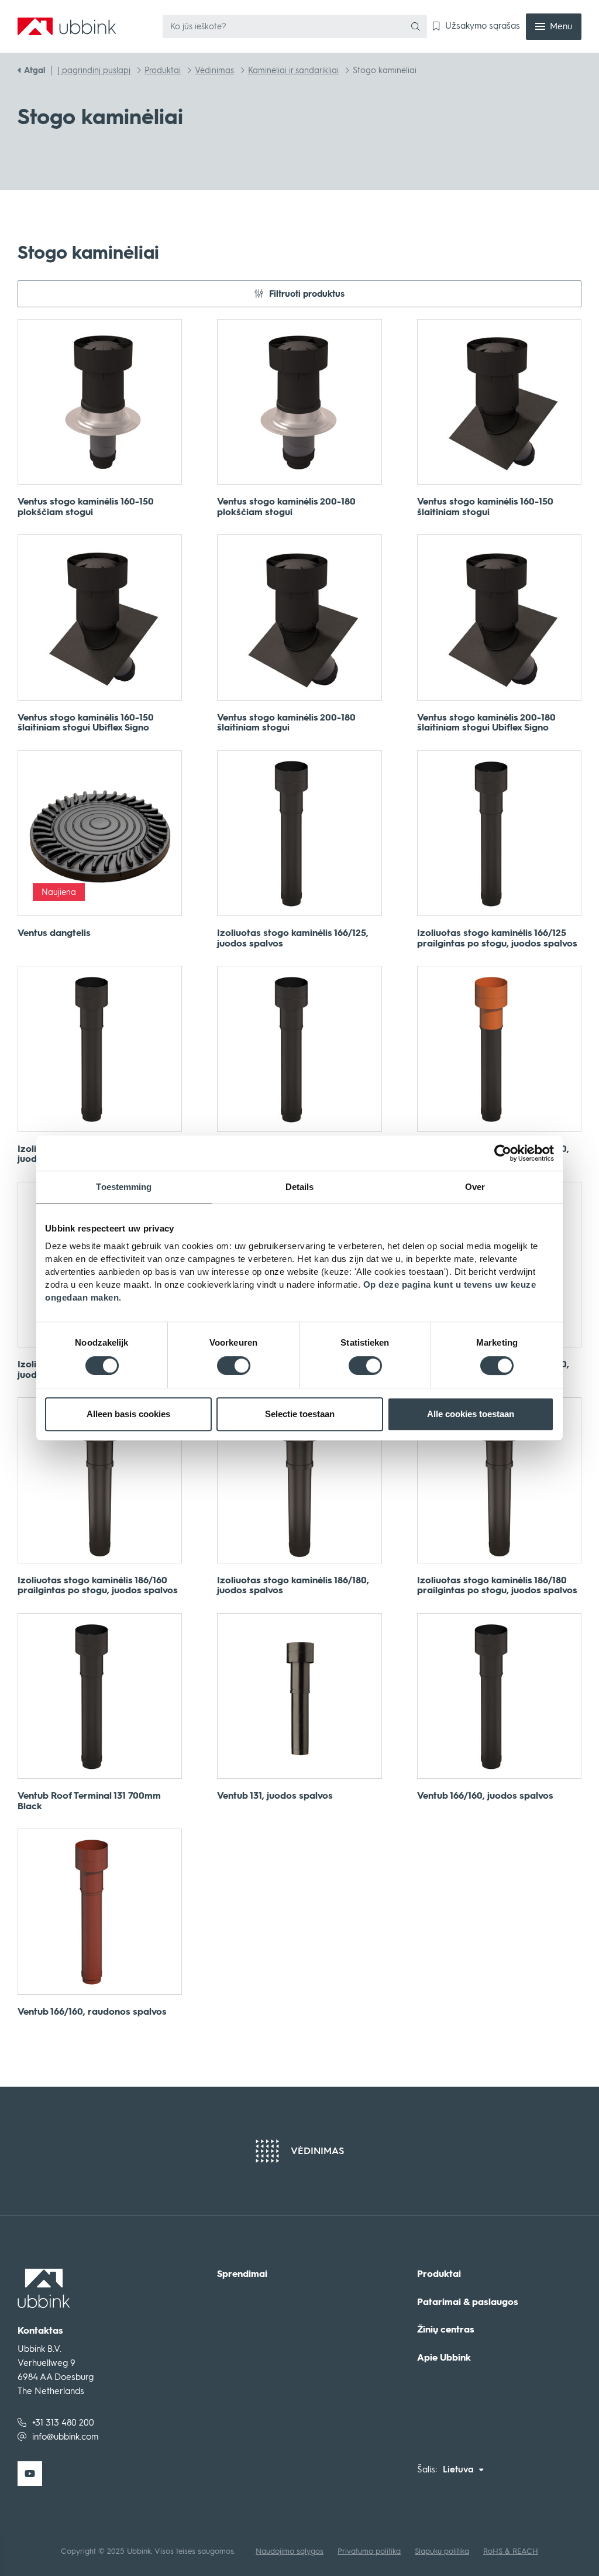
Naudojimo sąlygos (290, 2551)
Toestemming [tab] (124, 1187)
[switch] (234, 1366)
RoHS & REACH (511, 2551)
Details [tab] (300, 1187)
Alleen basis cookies (128, 1414)
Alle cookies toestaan (471, 1414)
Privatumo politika (369, 2551)
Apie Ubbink (444, 2358)
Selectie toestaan (300, 1414)
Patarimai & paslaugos (468, 2302)
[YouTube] (30, 2474)
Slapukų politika (442, 2551)
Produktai (439, 2274)
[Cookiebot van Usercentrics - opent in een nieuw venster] (503, 1153)
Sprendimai (242, 2274)
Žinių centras (446, 2330)
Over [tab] (475, 1187)
